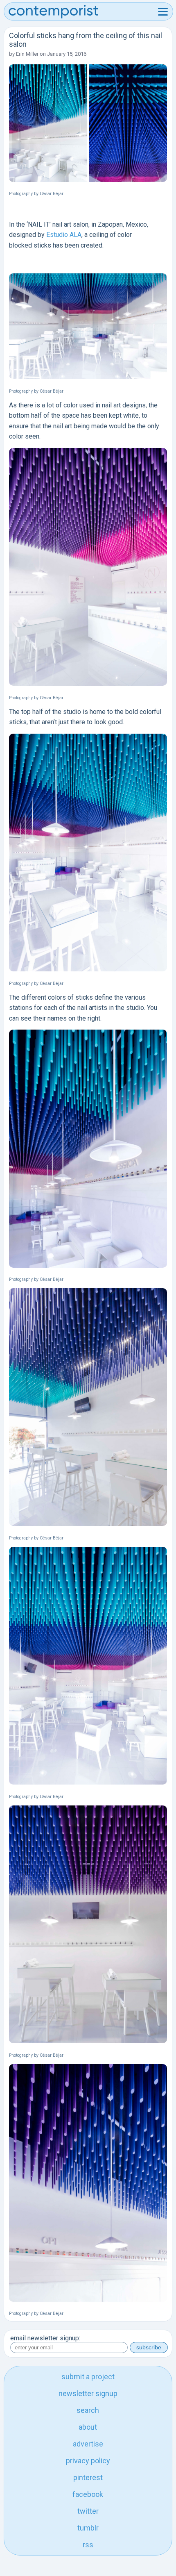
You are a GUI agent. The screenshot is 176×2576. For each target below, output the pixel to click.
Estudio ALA (64, 235)
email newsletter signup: (45, 2338)
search (88, 2410)
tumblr (88, 2528)
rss (88, 2545)
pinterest (88, 2477)
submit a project (88, 2377)
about (88, 2427)
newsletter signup (88, 2393)
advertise (88, 2444)
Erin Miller (27, 54)
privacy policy (88, 2461)
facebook (88, 2494)
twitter (88, 2511)
